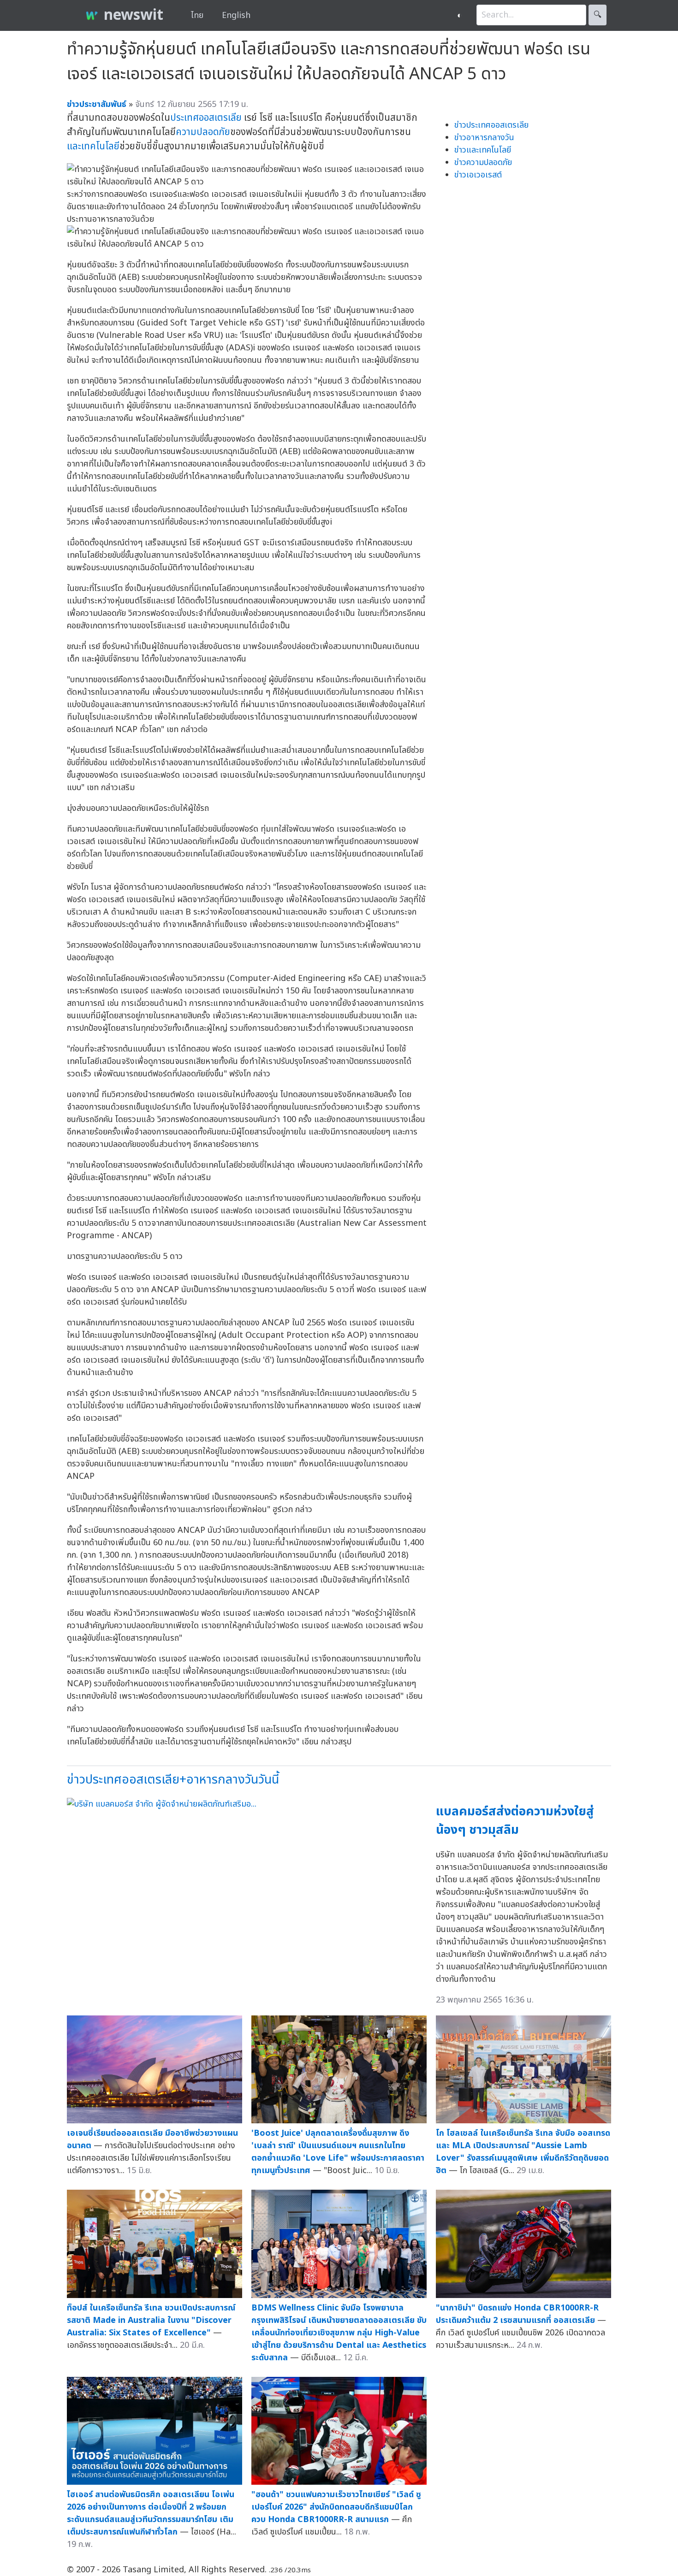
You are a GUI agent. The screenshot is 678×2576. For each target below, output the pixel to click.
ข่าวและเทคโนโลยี (483, 150)
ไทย (197, 15)
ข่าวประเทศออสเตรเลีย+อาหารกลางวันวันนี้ (173, 1780)
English (236, 15)
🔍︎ (598, 15)
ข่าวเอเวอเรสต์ (478, 175)
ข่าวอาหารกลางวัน (484, 138)
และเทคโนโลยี (93, 146)
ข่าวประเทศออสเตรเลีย (491, 125)
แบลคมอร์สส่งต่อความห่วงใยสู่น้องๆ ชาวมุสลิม (515, 1821)
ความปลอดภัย (203, 132)
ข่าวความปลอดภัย (483, 162)
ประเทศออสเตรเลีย (206, 118)
